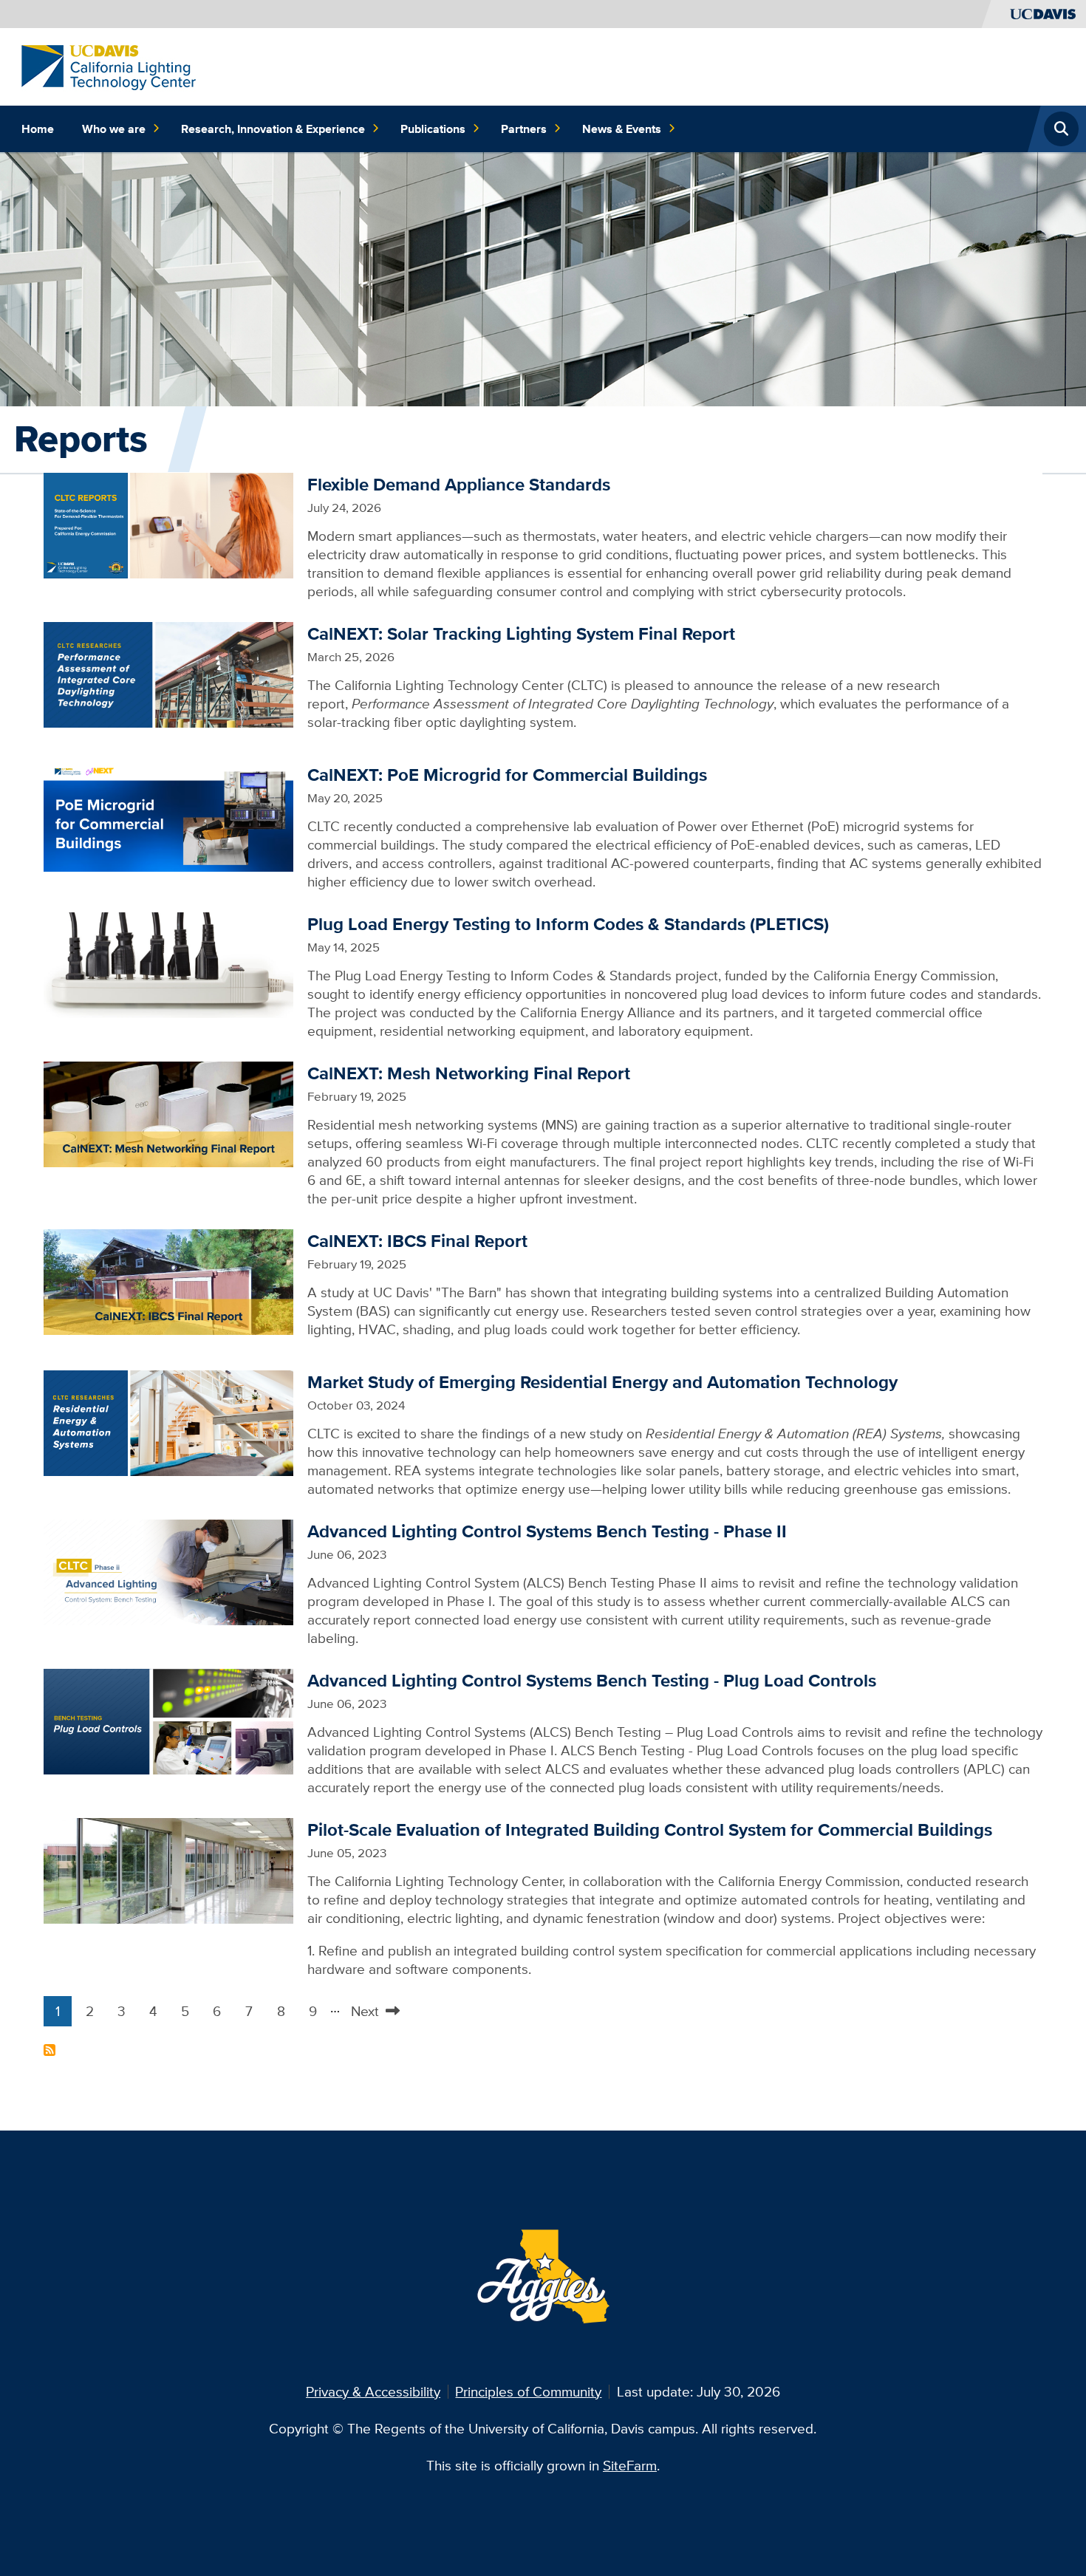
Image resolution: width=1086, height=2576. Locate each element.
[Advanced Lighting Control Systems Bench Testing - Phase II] (168, 1571)
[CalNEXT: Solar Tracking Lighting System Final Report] (168, 673)
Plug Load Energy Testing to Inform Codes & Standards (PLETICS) (568, 924)
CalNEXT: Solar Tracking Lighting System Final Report (521, 633)
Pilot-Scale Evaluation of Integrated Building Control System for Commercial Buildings (650, 1829)
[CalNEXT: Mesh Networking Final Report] (168, 1113)
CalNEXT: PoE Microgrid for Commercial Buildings (507, 775)
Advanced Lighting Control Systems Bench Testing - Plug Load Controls (592, 1680)
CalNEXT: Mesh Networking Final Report (469, 1073)
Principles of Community (528, 2391)
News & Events (622, 129)
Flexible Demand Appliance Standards (459, 484)
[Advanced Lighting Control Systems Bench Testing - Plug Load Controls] (168, 1720)
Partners (524, 129)
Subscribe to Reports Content (49, 2050)
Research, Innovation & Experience (273, 129)
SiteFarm (630, 2465)
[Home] (109, 66)
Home (38, 129)
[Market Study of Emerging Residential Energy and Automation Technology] (168, 1421)
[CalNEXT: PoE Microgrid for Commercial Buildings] (168, 816)
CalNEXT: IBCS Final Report (417, 1241)
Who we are (114, 129)
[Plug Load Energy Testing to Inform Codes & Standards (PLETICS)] (168, 963)
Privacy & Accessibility (373, 2391)
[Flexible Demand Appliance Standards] (168, 524)
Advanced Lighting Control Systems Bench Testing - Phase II (547, 1531)
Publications (433, 129)
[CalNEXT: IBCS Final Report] (168, 1280)
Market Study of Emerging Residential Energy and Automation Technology (602, 1382)
